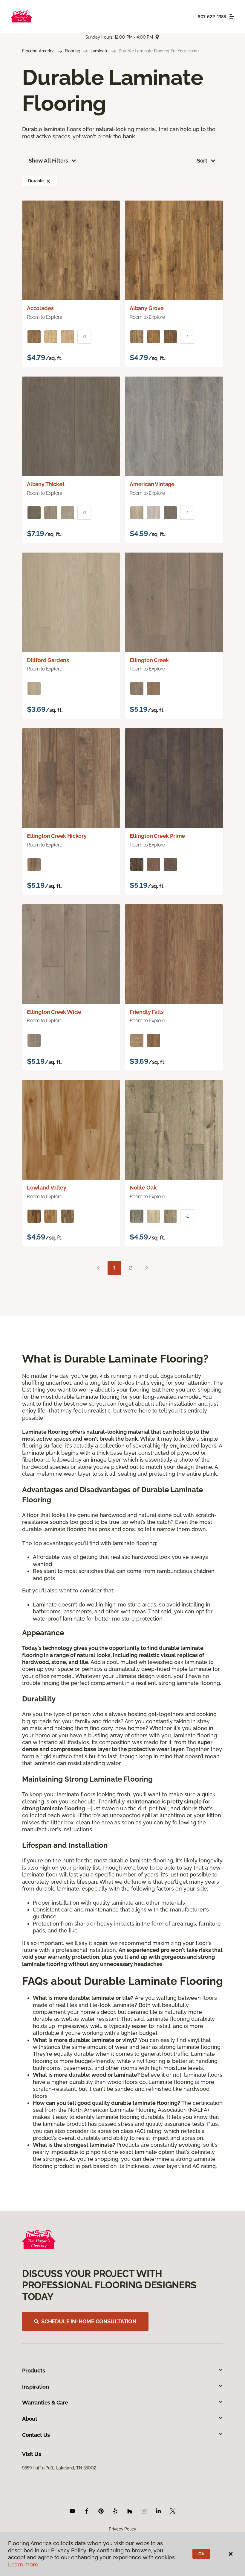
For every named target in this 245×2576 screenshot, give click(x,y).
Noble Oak (143, 1188)
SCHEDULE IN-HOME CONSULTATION (89, 2321)
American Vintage (152, 484)
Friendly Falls (147, 1012)
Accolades (40, 308)
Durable (36, 181)
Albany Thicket (46, 484)
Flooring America (38, 51)
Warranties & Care (45, 2403)
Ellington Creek (149, 660)
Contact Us (36, 2435)
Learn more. (24, 2564)
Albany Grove (147, 308)
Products (34, 2371)
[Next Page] (147, 1268)
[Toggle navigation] (232, 16)
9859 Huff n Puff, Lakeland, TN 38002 (59, 2468)
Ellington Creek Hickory (57, 836)
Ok (201, 2554)
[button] (48, 181)
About (30, 2419)
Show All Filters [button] (48, 161)
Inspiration (36, 2387)
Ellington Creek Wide (54, 1012)
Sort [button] (202, 161)
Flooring (73, 51)
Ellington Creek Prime (157, 836)
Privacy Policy (122, 2529)
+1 (84, 337)
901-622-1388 (212, 17)
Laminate (99, 51)
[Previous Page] (98, 1268)
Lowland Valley (46, 1188)
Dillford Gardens (48, 660)
